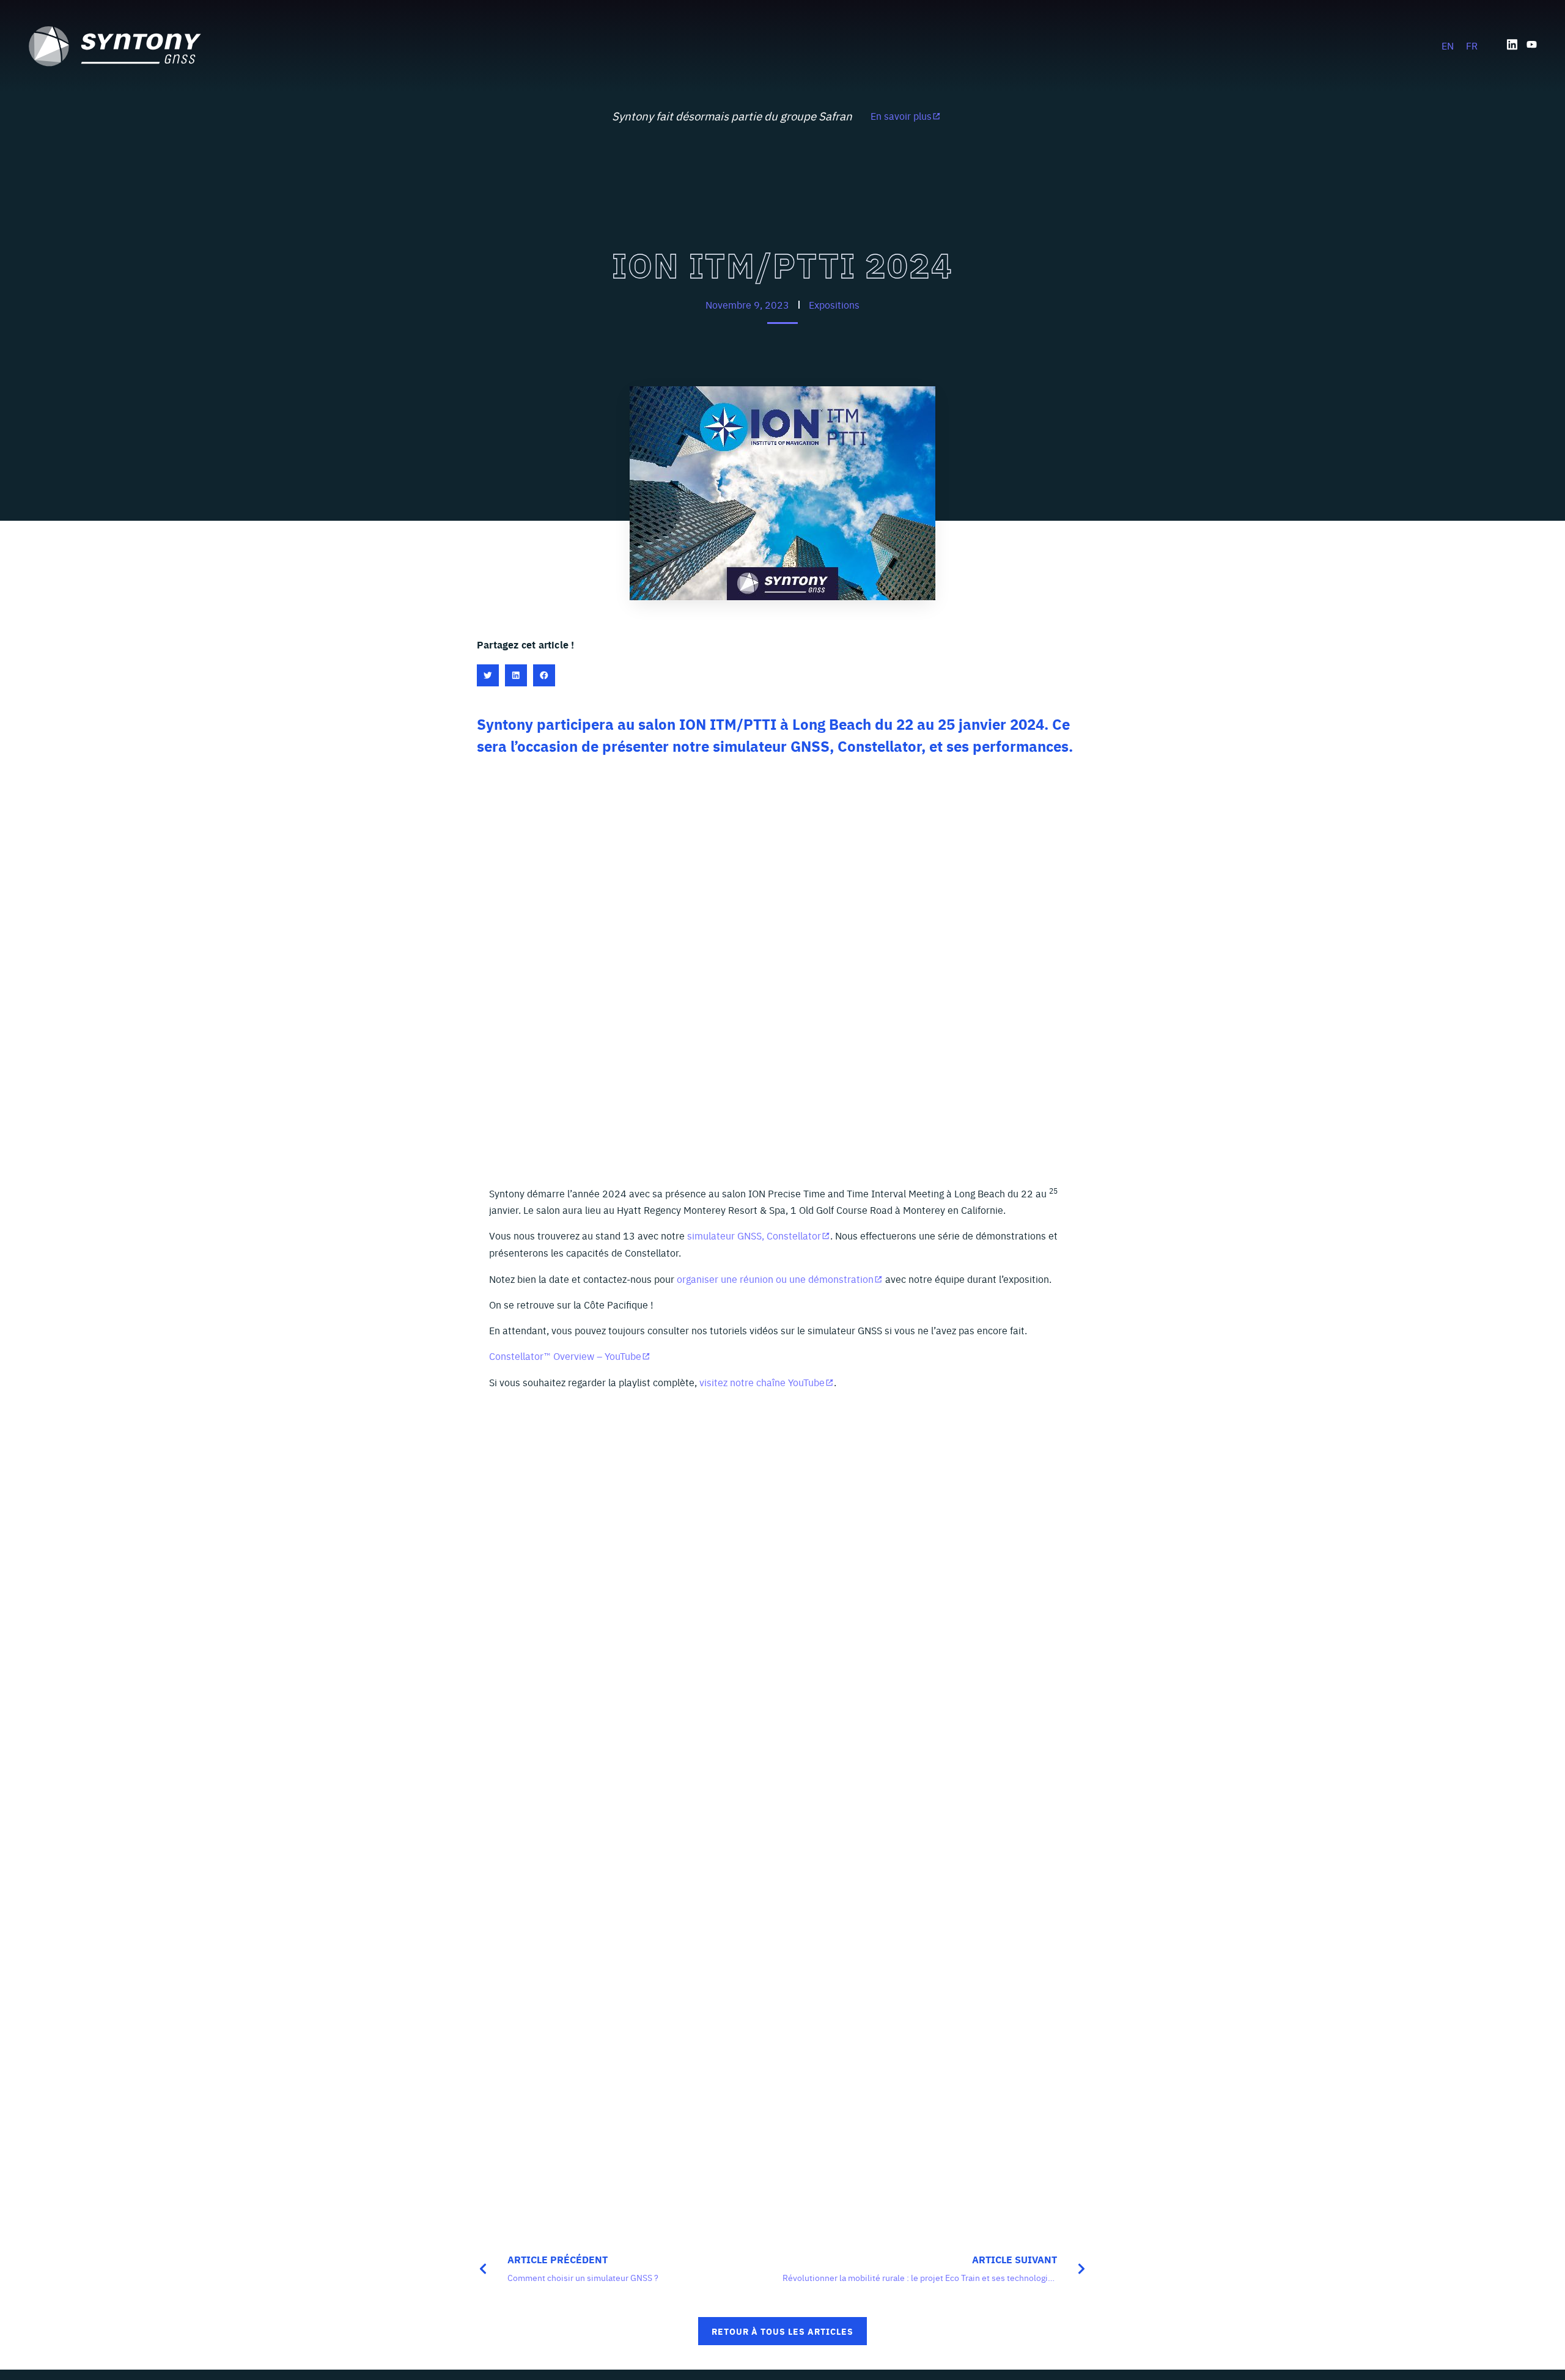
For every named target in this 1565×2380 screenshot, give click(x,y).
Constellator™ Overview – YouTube (565, 1356)
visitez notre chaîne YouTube (762, 1382)
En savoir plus (901, 116)
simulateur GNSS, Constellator (754, 1235)
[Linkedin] (1512, 44)
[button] (488, 675)
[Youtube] (1532, 44)
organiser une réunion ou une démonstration (775, 1279)
